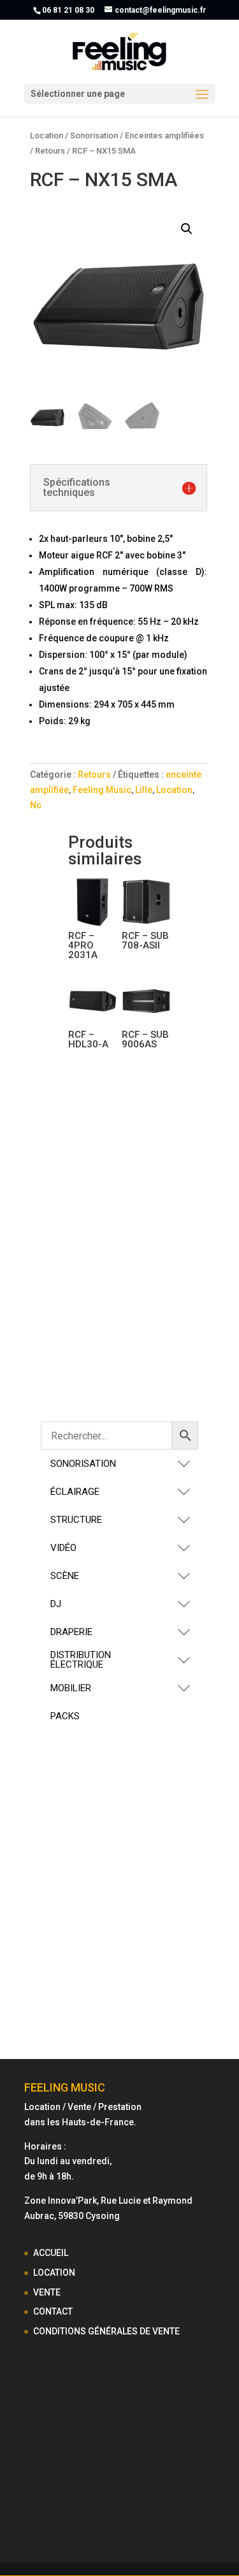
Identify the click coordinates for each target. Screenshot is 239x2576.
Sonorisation (94, 135)
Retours (50, 151)
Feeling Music (102, 790)
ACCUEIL (51, 2253)
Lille (144, 790)
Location (47, 135)
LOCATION (54, 2273)
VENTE (47, 2292)
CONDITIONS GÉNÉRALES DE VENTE (106, 2331)
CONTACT (53, 2311)
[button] (187, 229)
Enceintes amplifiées (164, 135)
